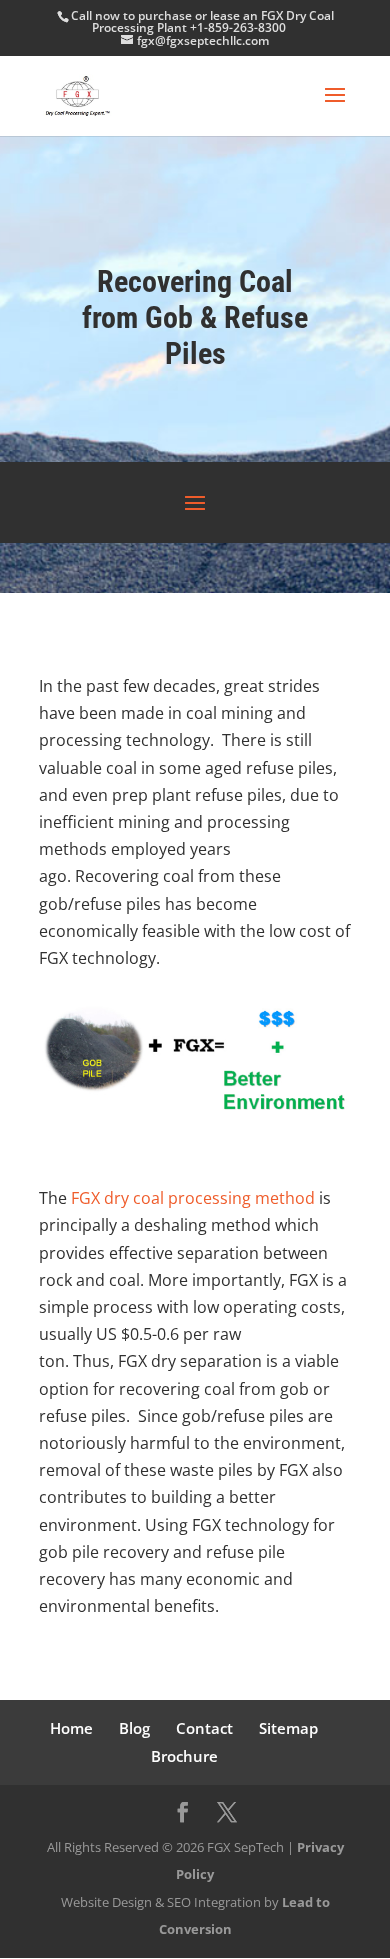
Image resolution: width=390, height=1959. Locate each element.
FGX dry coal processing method (193, 1198)
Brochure (184, 1756)
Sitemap (288, 1728)
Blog (134, 1728)
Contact (204, 1728)
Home (71, 1728)
